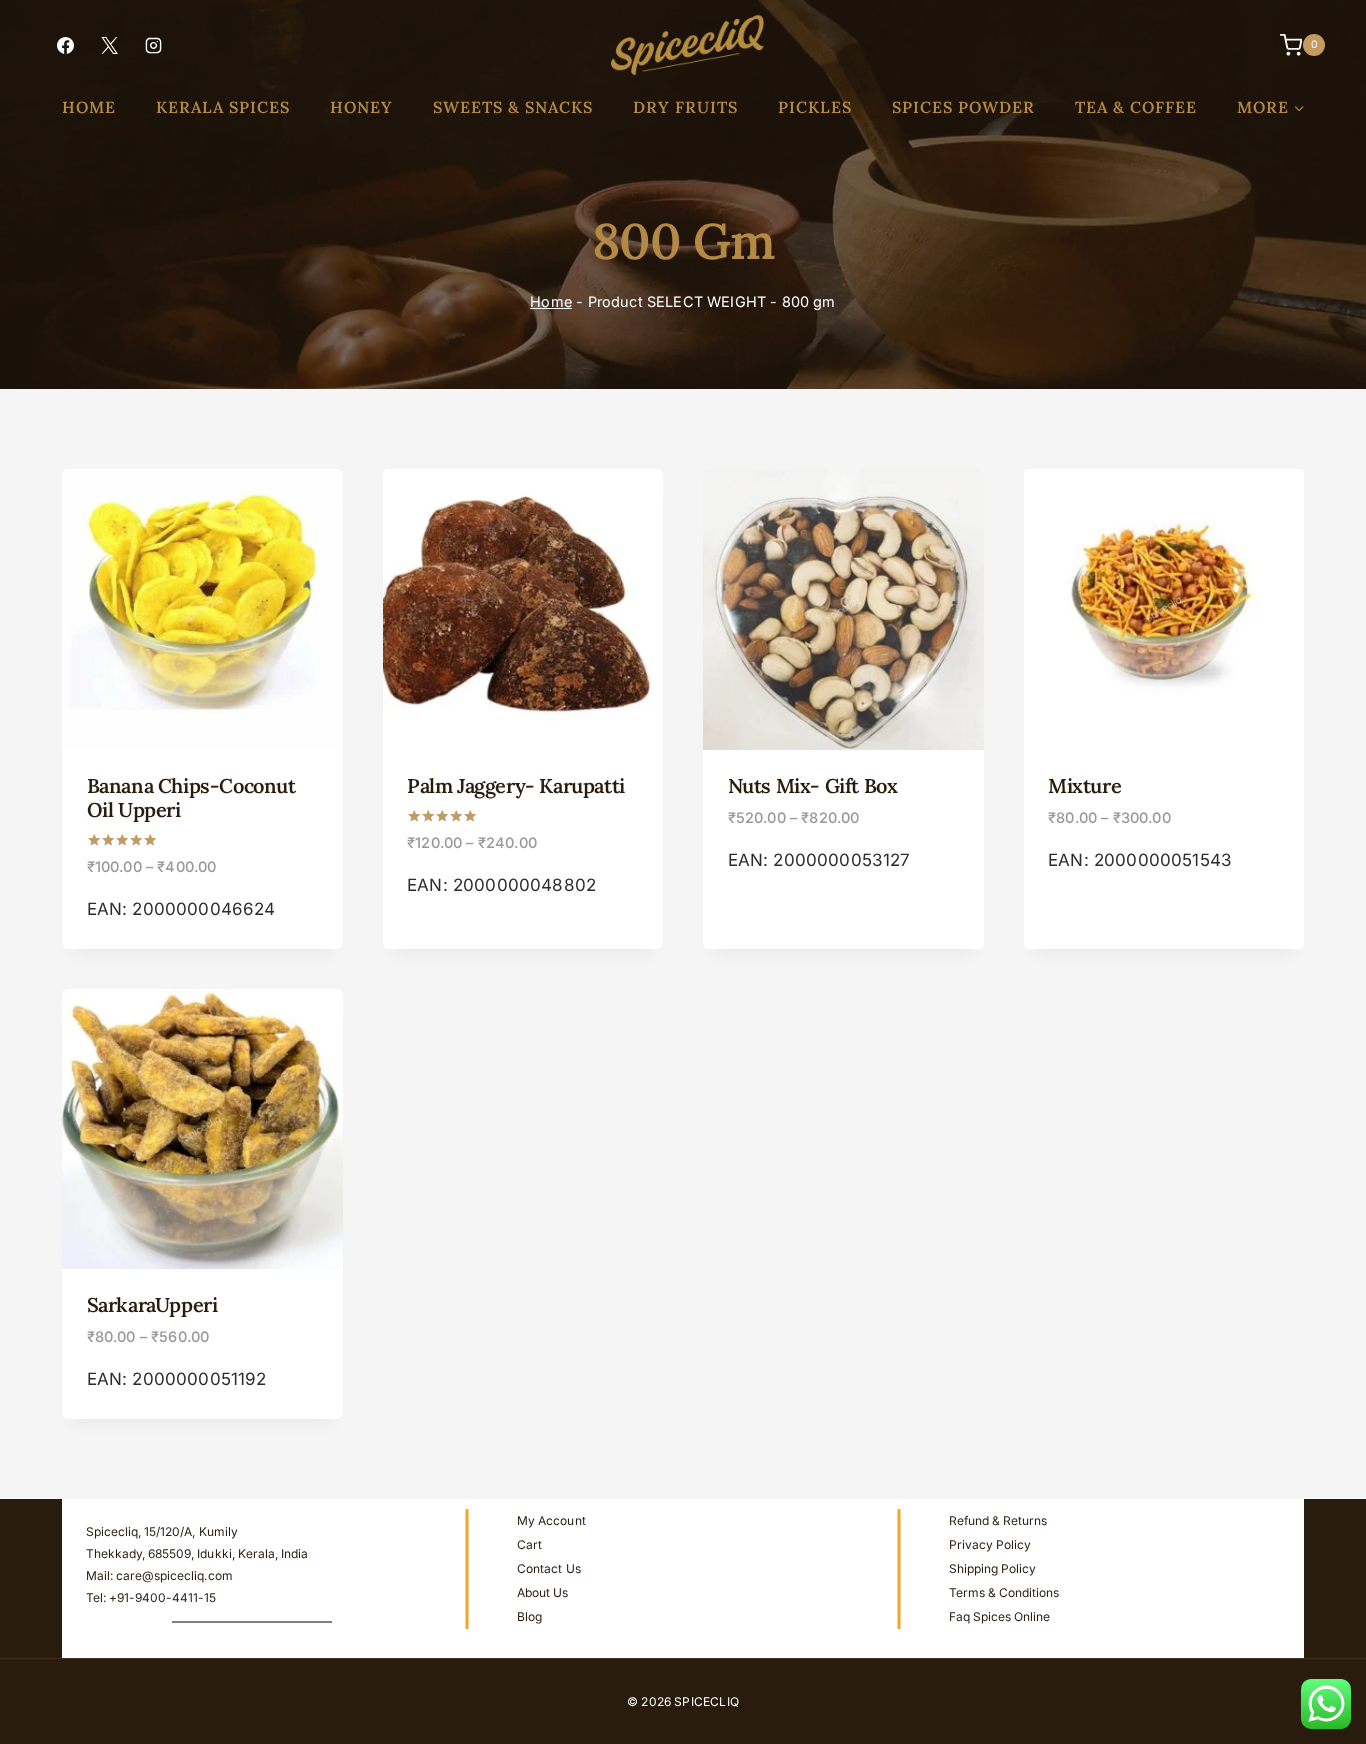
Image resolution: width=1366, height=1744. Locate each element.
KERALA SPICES (223, 107)
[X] (109, 45)
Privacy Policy (990, 1544)
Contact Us (548, 1568)
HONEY (361, 107)
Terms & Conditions (1004, 1592)
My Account (551, 1520)
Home (551, 301)
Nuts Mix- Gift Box (813, 785)
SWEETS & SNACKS (513, 107)
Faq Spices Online (999, 1616)
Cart (529, 1544)
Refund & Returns (998, 1520)
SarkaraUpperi (152, 1304)
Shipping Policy (992, 1568)
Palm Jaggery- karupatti (516, 785)
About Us (542, 1592)
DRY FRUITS (685, 107)
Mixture (1084, 785)
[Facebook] (65, 45)
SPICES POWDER (963, 107)
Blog (529, 1616)
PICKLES (815, 107)
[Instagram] (153, 45)
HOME (89, 107)
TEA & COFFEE (1136, 107)
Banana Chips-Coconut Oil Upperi (191, 797)
